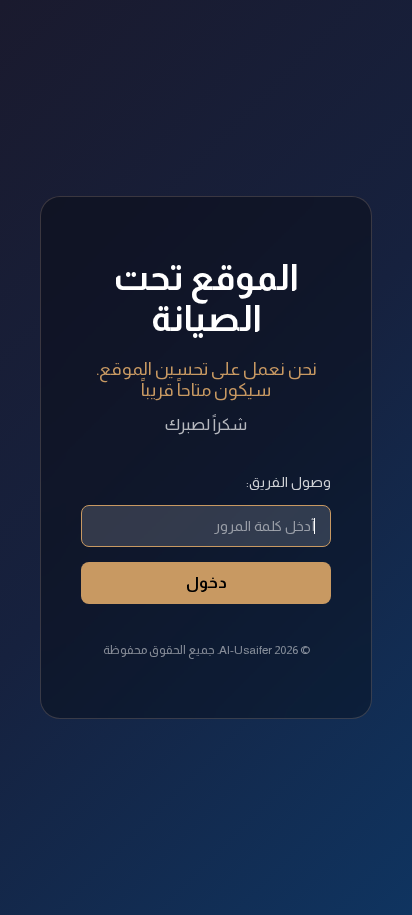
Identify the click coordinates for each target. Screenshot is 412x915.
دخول (206, 582)
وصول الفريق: (288, 482)
